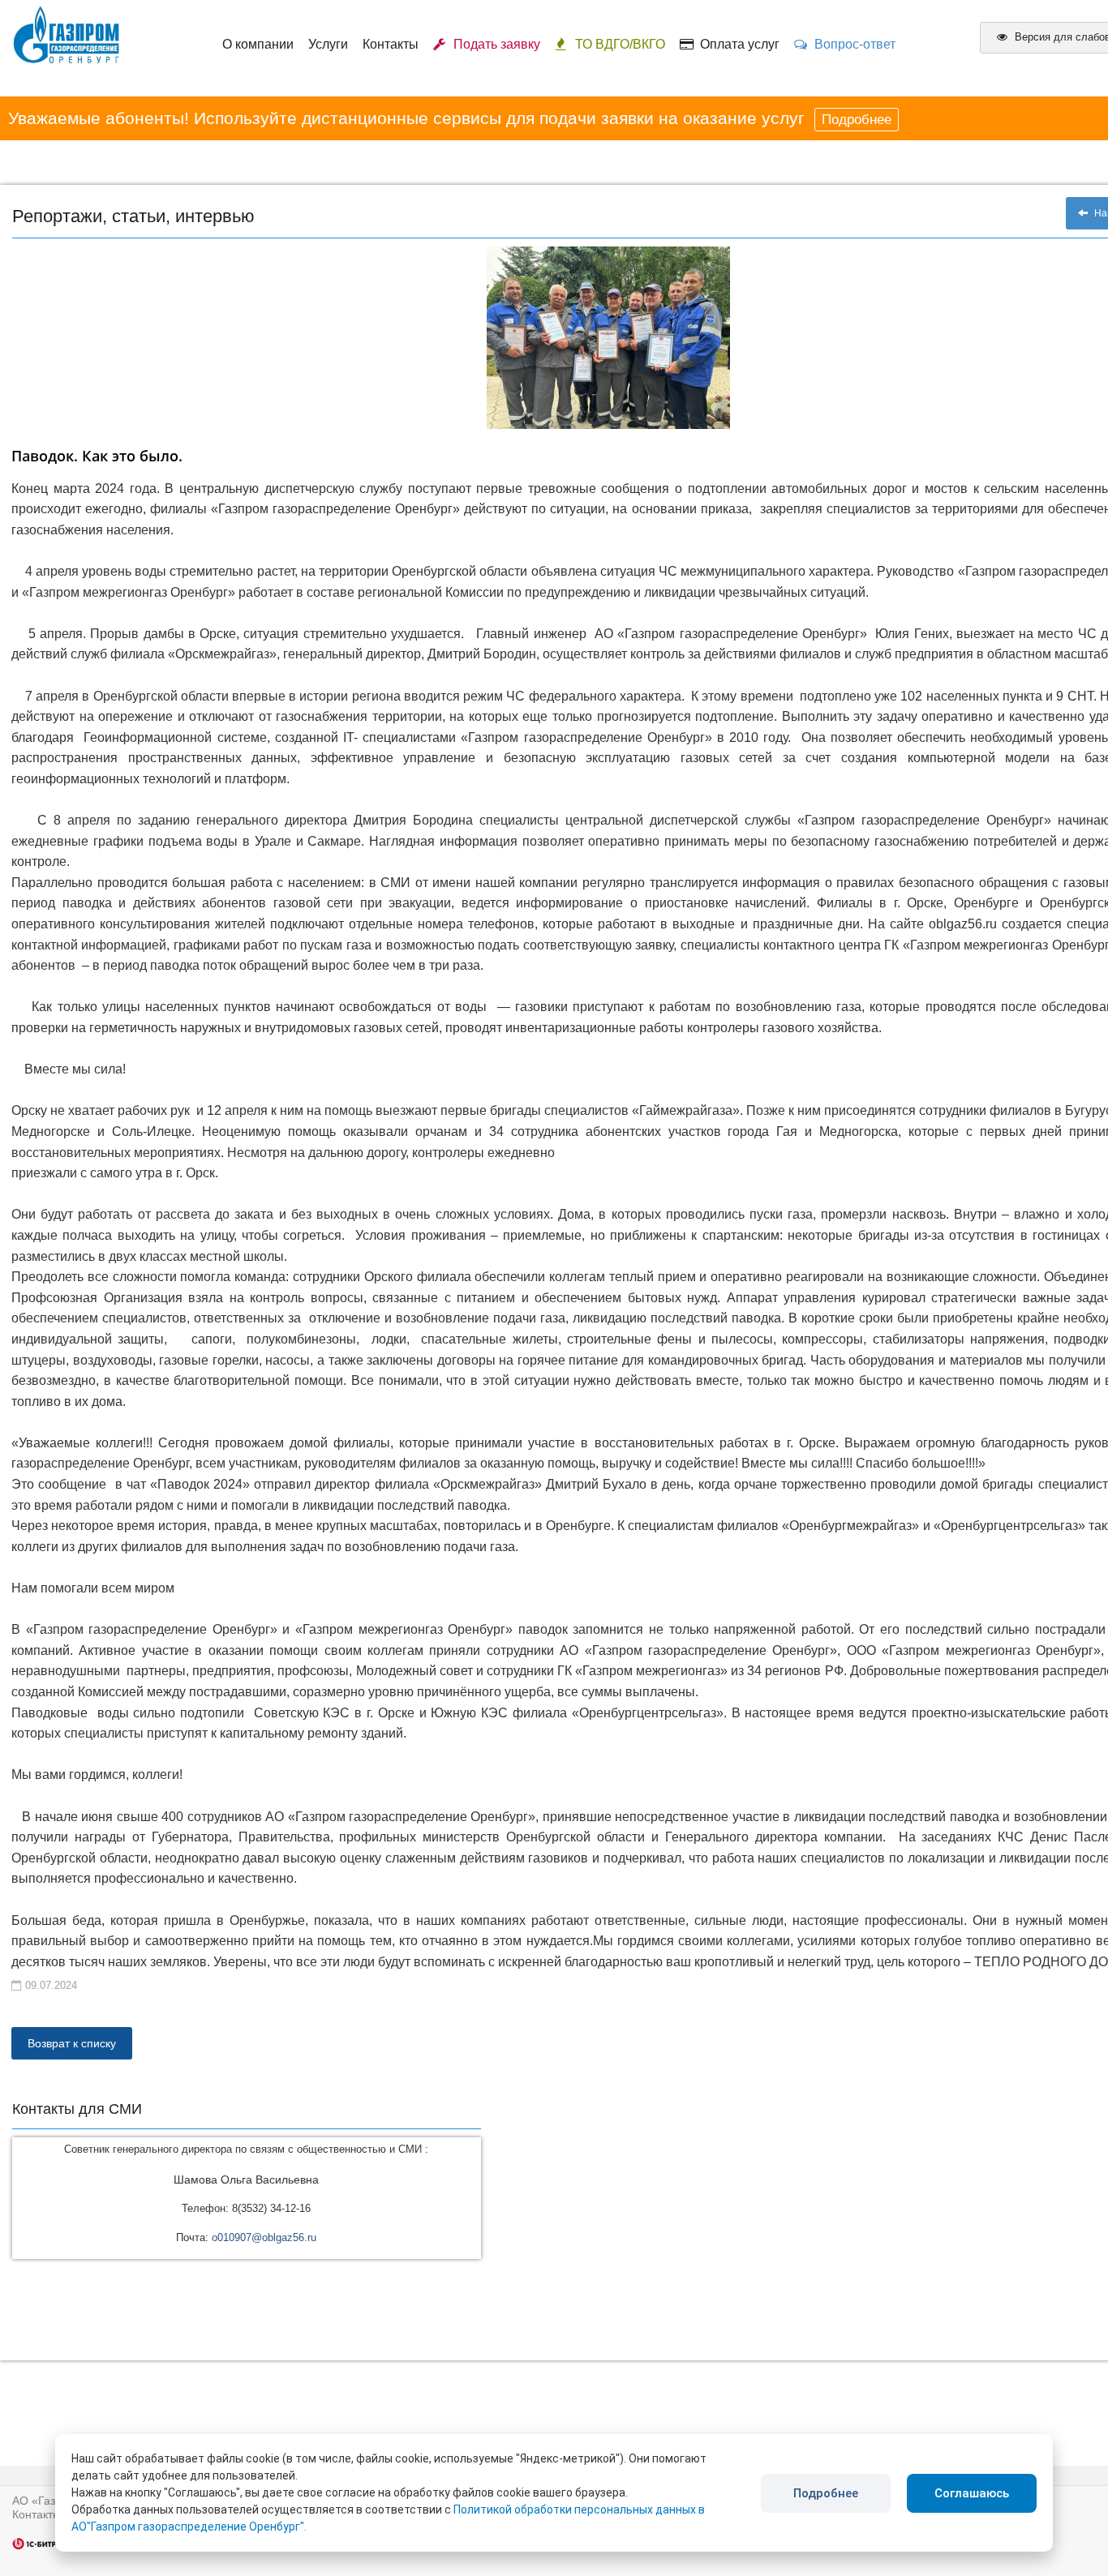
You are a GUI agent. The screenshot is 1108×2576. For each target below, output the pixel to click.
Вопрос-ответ (852, 44)
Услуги (328, 44)
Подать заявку (494, 44)
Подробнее (857, 120)
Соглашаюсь (972, 2493)
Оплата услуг (737, 44)
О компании (258, 44)
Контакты (391, 44)
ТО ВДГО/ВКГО (620, 44)
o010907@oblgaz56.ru (264, 2237)
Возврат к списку (72, 2043)
